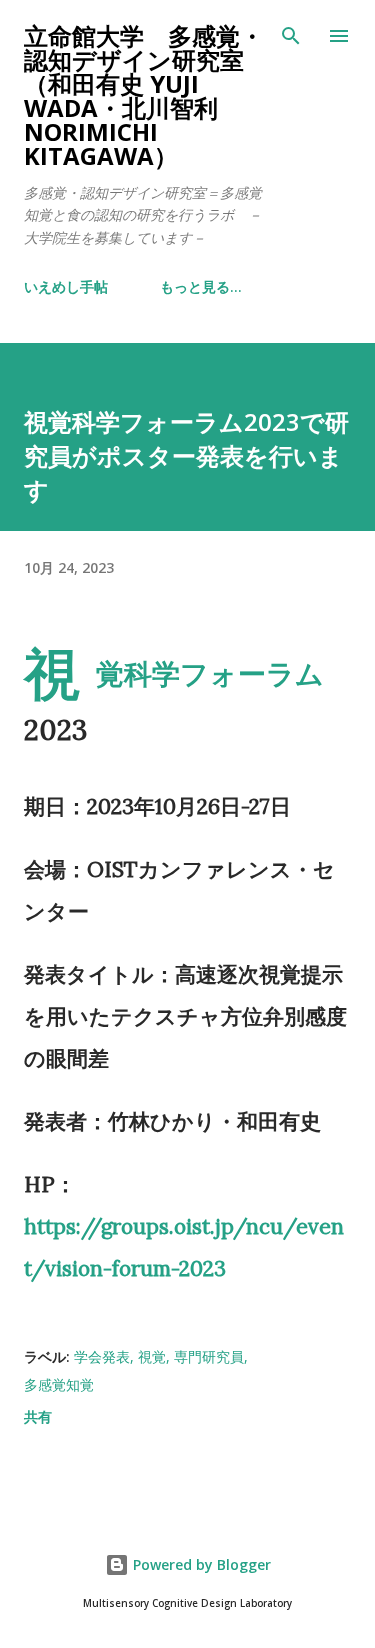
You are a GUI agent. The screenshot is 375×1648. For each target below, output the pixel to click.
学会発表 (102, 1356)
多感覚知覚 (59, 1384)
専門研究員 (209, 1356)
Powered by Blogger (200, 1564)
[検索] (291, 36)
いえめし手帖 (66, 286)
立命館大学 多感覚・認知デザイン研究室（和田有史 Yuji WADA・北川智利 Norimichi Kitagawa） (144, 95)
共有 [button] (38, 1416)
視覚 (152, 1356)
